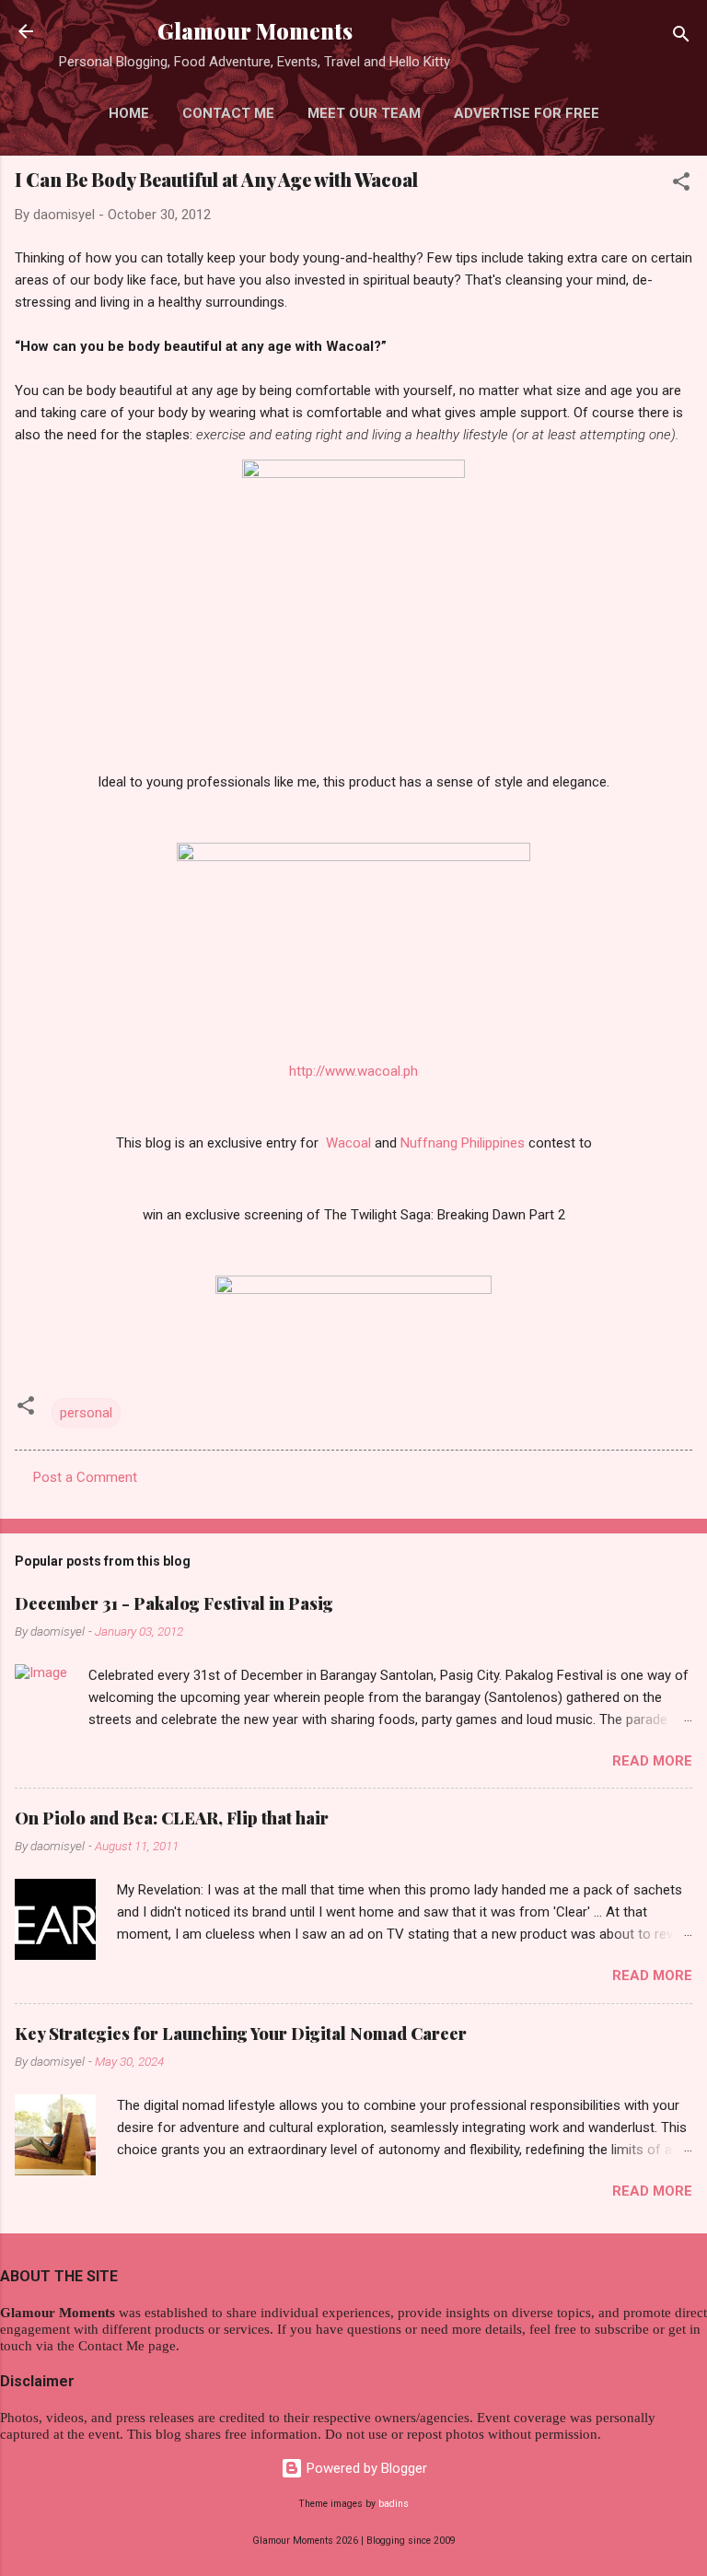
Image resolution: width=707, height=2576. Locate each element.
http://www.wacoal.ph (353, 1071)
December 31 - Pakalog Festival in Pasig (174, 1603)
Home (129, 113)
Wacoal (348, 1143)
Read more (652, 1761)
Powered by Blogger (365, 2468)
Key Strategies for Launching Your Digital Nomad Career (241, 2034)
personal (86, 1413)
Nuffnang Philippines (463, 1143)
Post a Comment (85, 1477)
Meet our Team (364, 113)
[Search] (681, 37)
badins (394, 2504)
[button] (681, 185)
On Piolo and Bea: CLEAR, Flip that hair (172, 1818)
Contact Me (228, 113)
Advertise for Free (527, 113)
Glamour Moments (255, 31)
